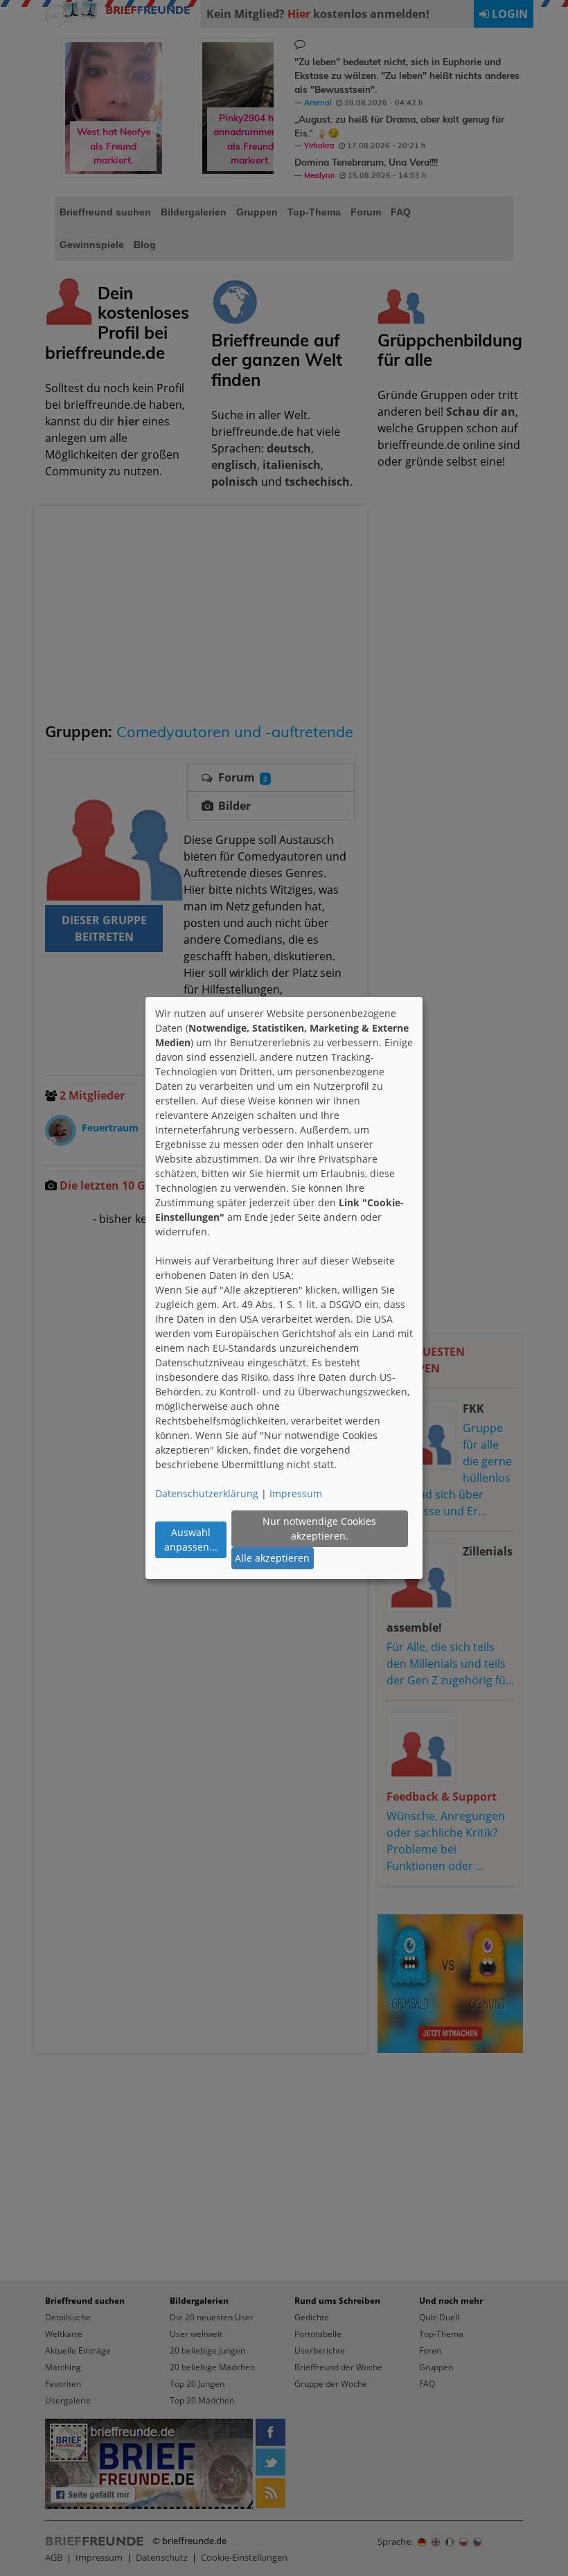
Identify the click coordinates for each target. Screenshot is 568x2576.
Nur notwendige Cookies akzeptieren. (319, 1528)
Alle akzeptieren (272, 1558)
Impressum (296, 1493)
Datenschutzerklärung (207, 1493)
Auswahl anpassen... (191, 1540)
